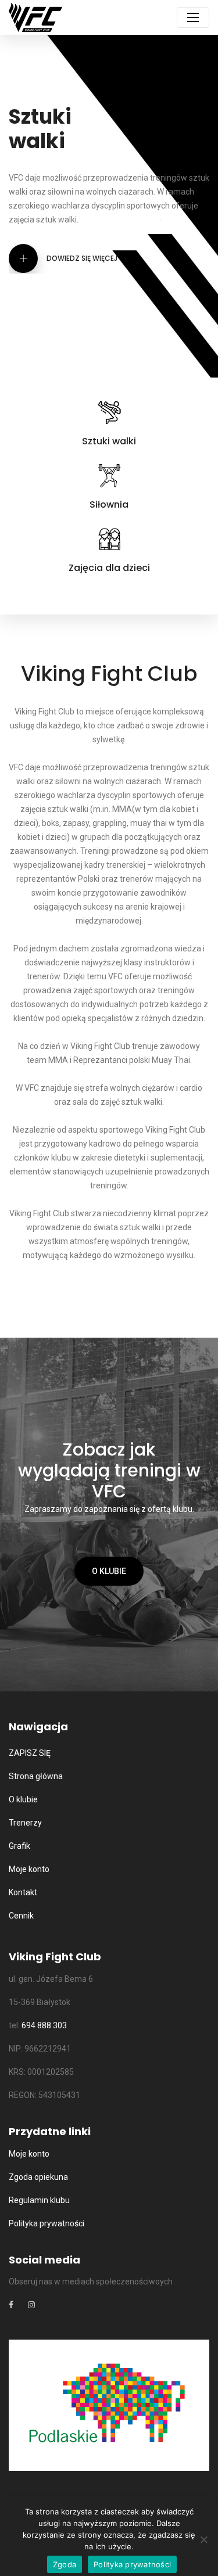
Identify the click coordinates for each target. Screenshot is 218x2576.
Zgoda (65, 2564)
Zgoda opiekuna (38, 2177)
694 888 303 (44, 2025)
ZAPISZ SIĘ (30, 1753)
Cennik (21, 1916)
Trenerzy (25, 1823)
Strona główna (36, 1776)
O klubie (109, 1571)
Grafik (19, 1846)
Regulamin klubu (39, 2200)
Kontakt (23, 1892)
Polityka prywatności (47, 2223)
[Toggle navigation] (193, 17)
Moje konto (29, 1869)
